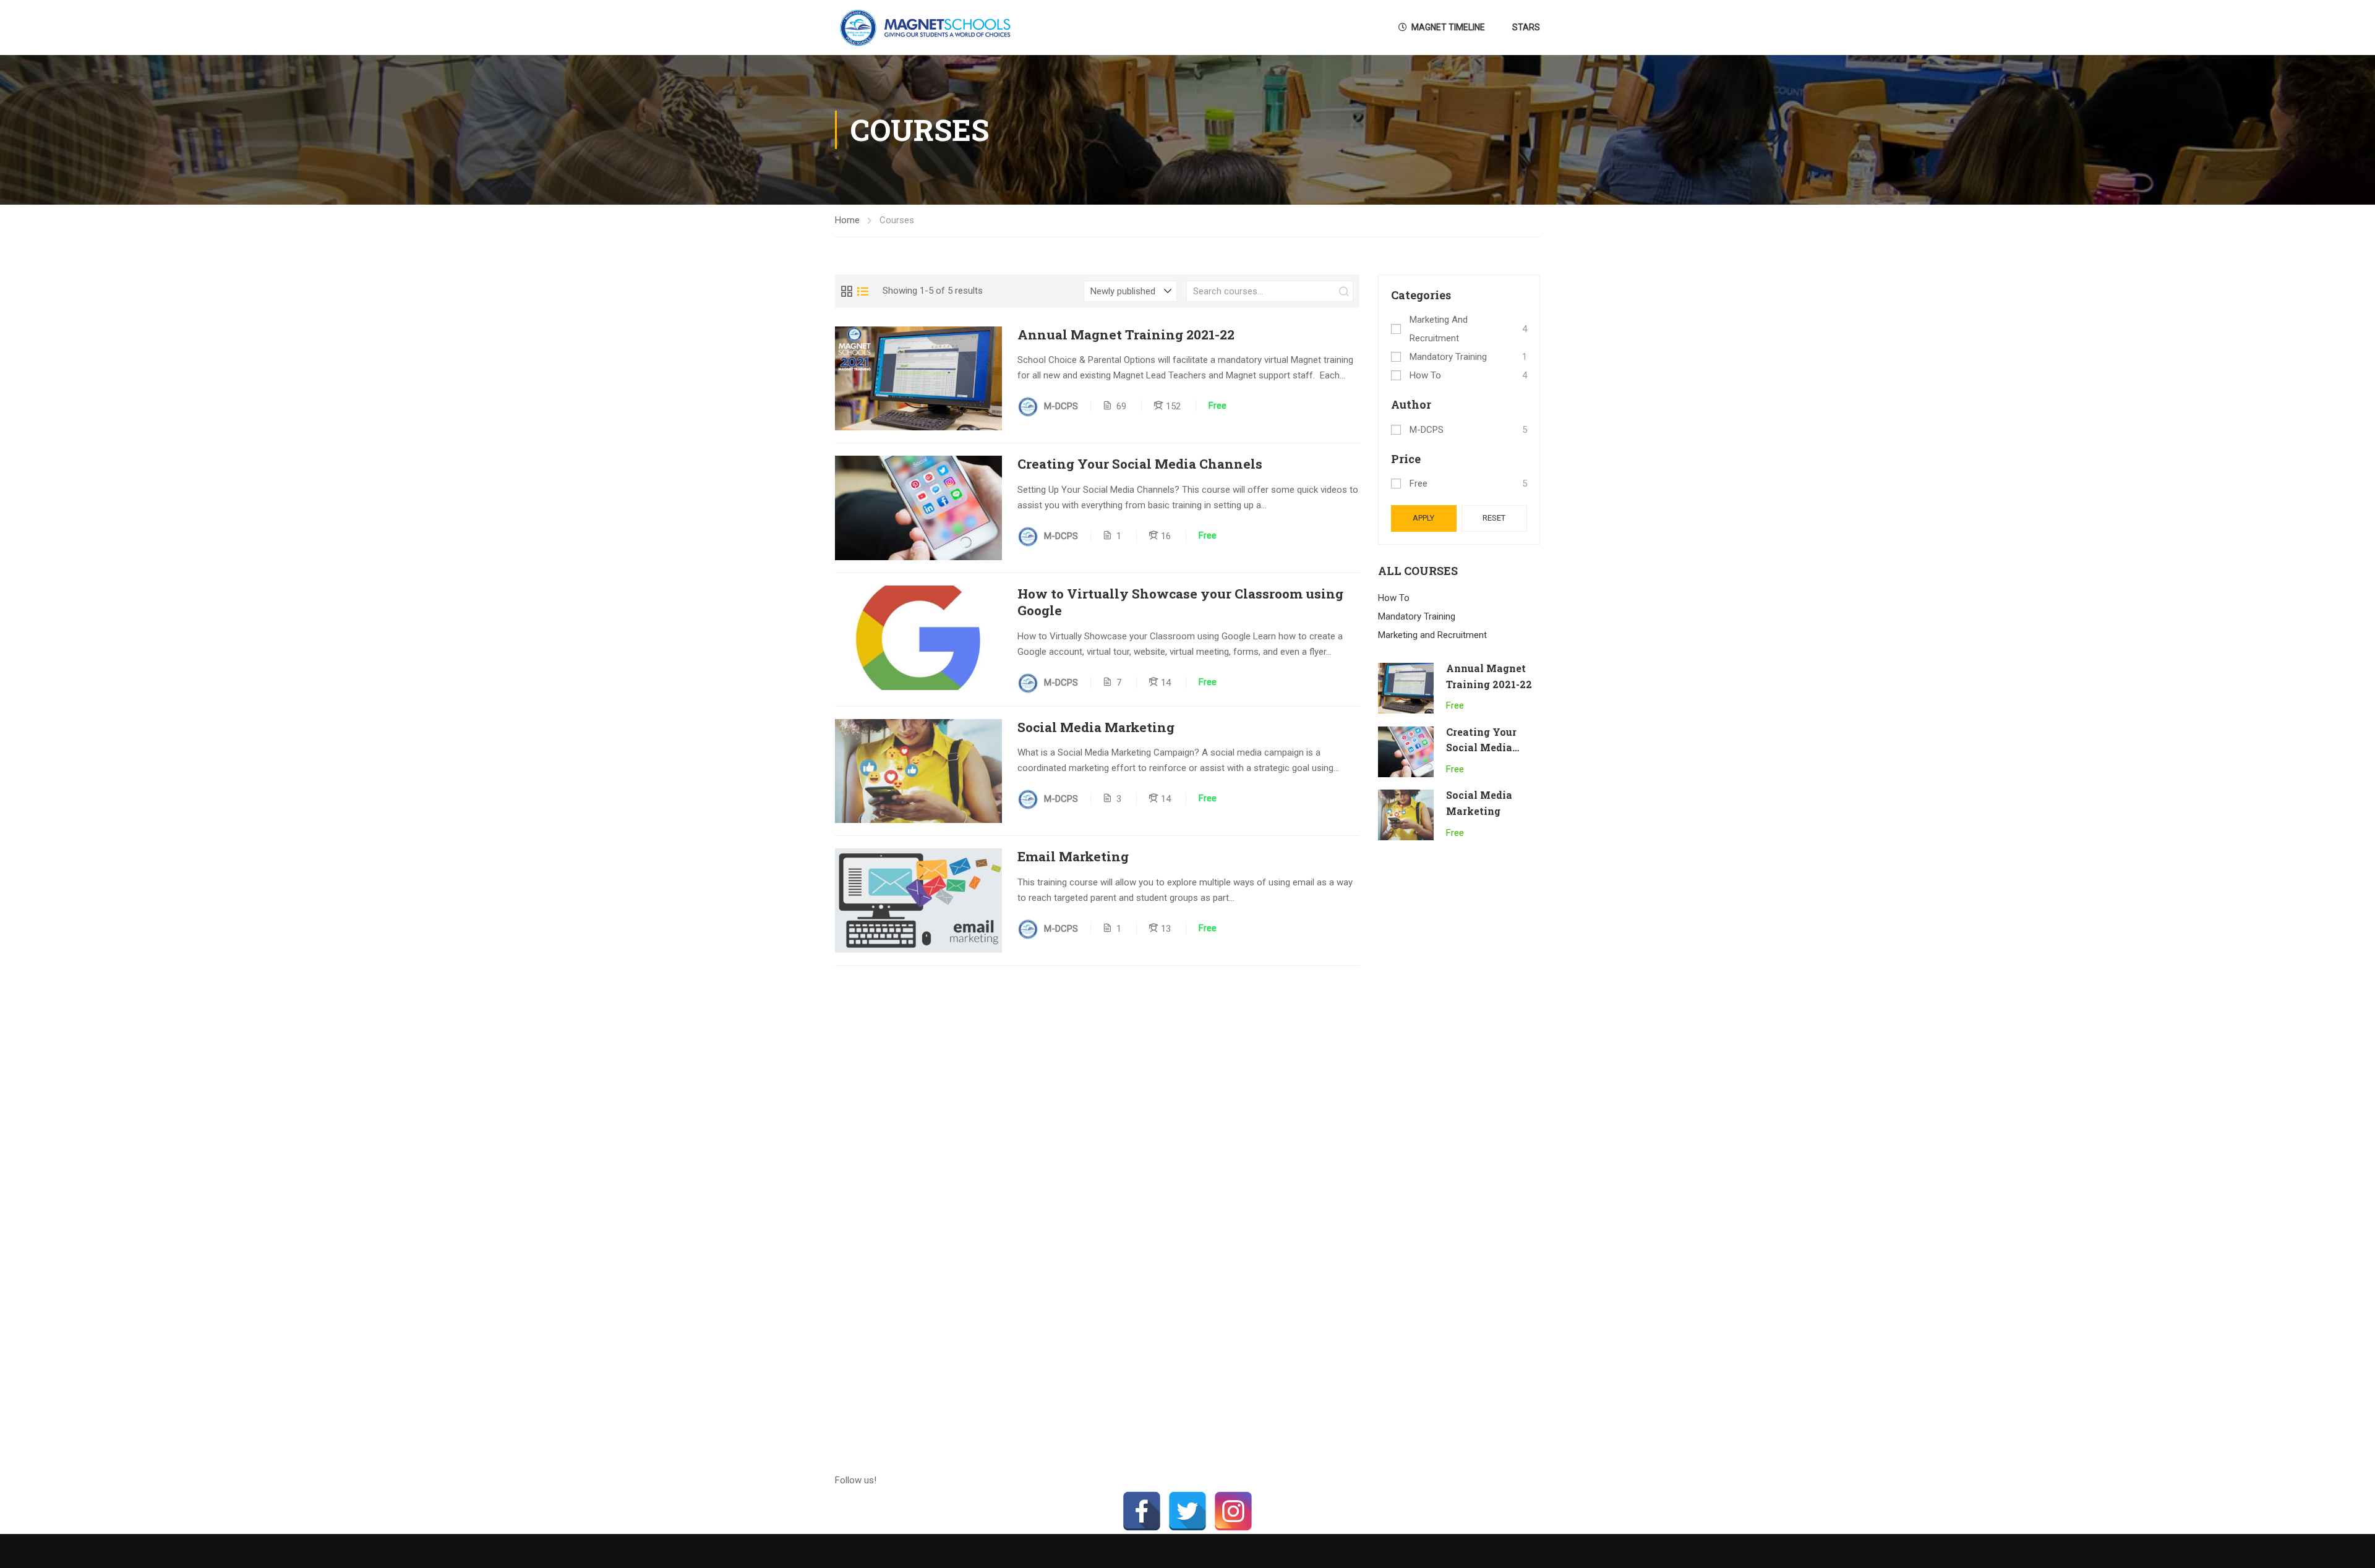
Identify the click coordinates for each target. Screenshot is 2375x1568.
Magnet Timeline (1448, 27)
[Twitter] (1187, 1511)
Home (847, 220)
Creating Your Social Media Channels (1140, 464)
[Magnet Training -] (928, 28)
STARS (1526, 27)
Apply (1423, 518)
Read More (919, 378)
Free (1419, 484)
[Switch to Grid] (847, 291)
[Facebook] (1142, 1511)
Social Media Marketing (1096, 727)
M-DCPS (1427, 430)
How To (1425, 375)
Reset (1494, 518)
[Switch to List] (863, 291)
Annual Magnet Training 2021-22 (1126, 335)
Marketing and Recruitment (1439, 329)
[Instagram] (1233, 1511)
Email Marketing (1073, 857)
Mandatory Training (1448, 357)
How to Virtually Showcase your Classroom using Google (1180, 602)
